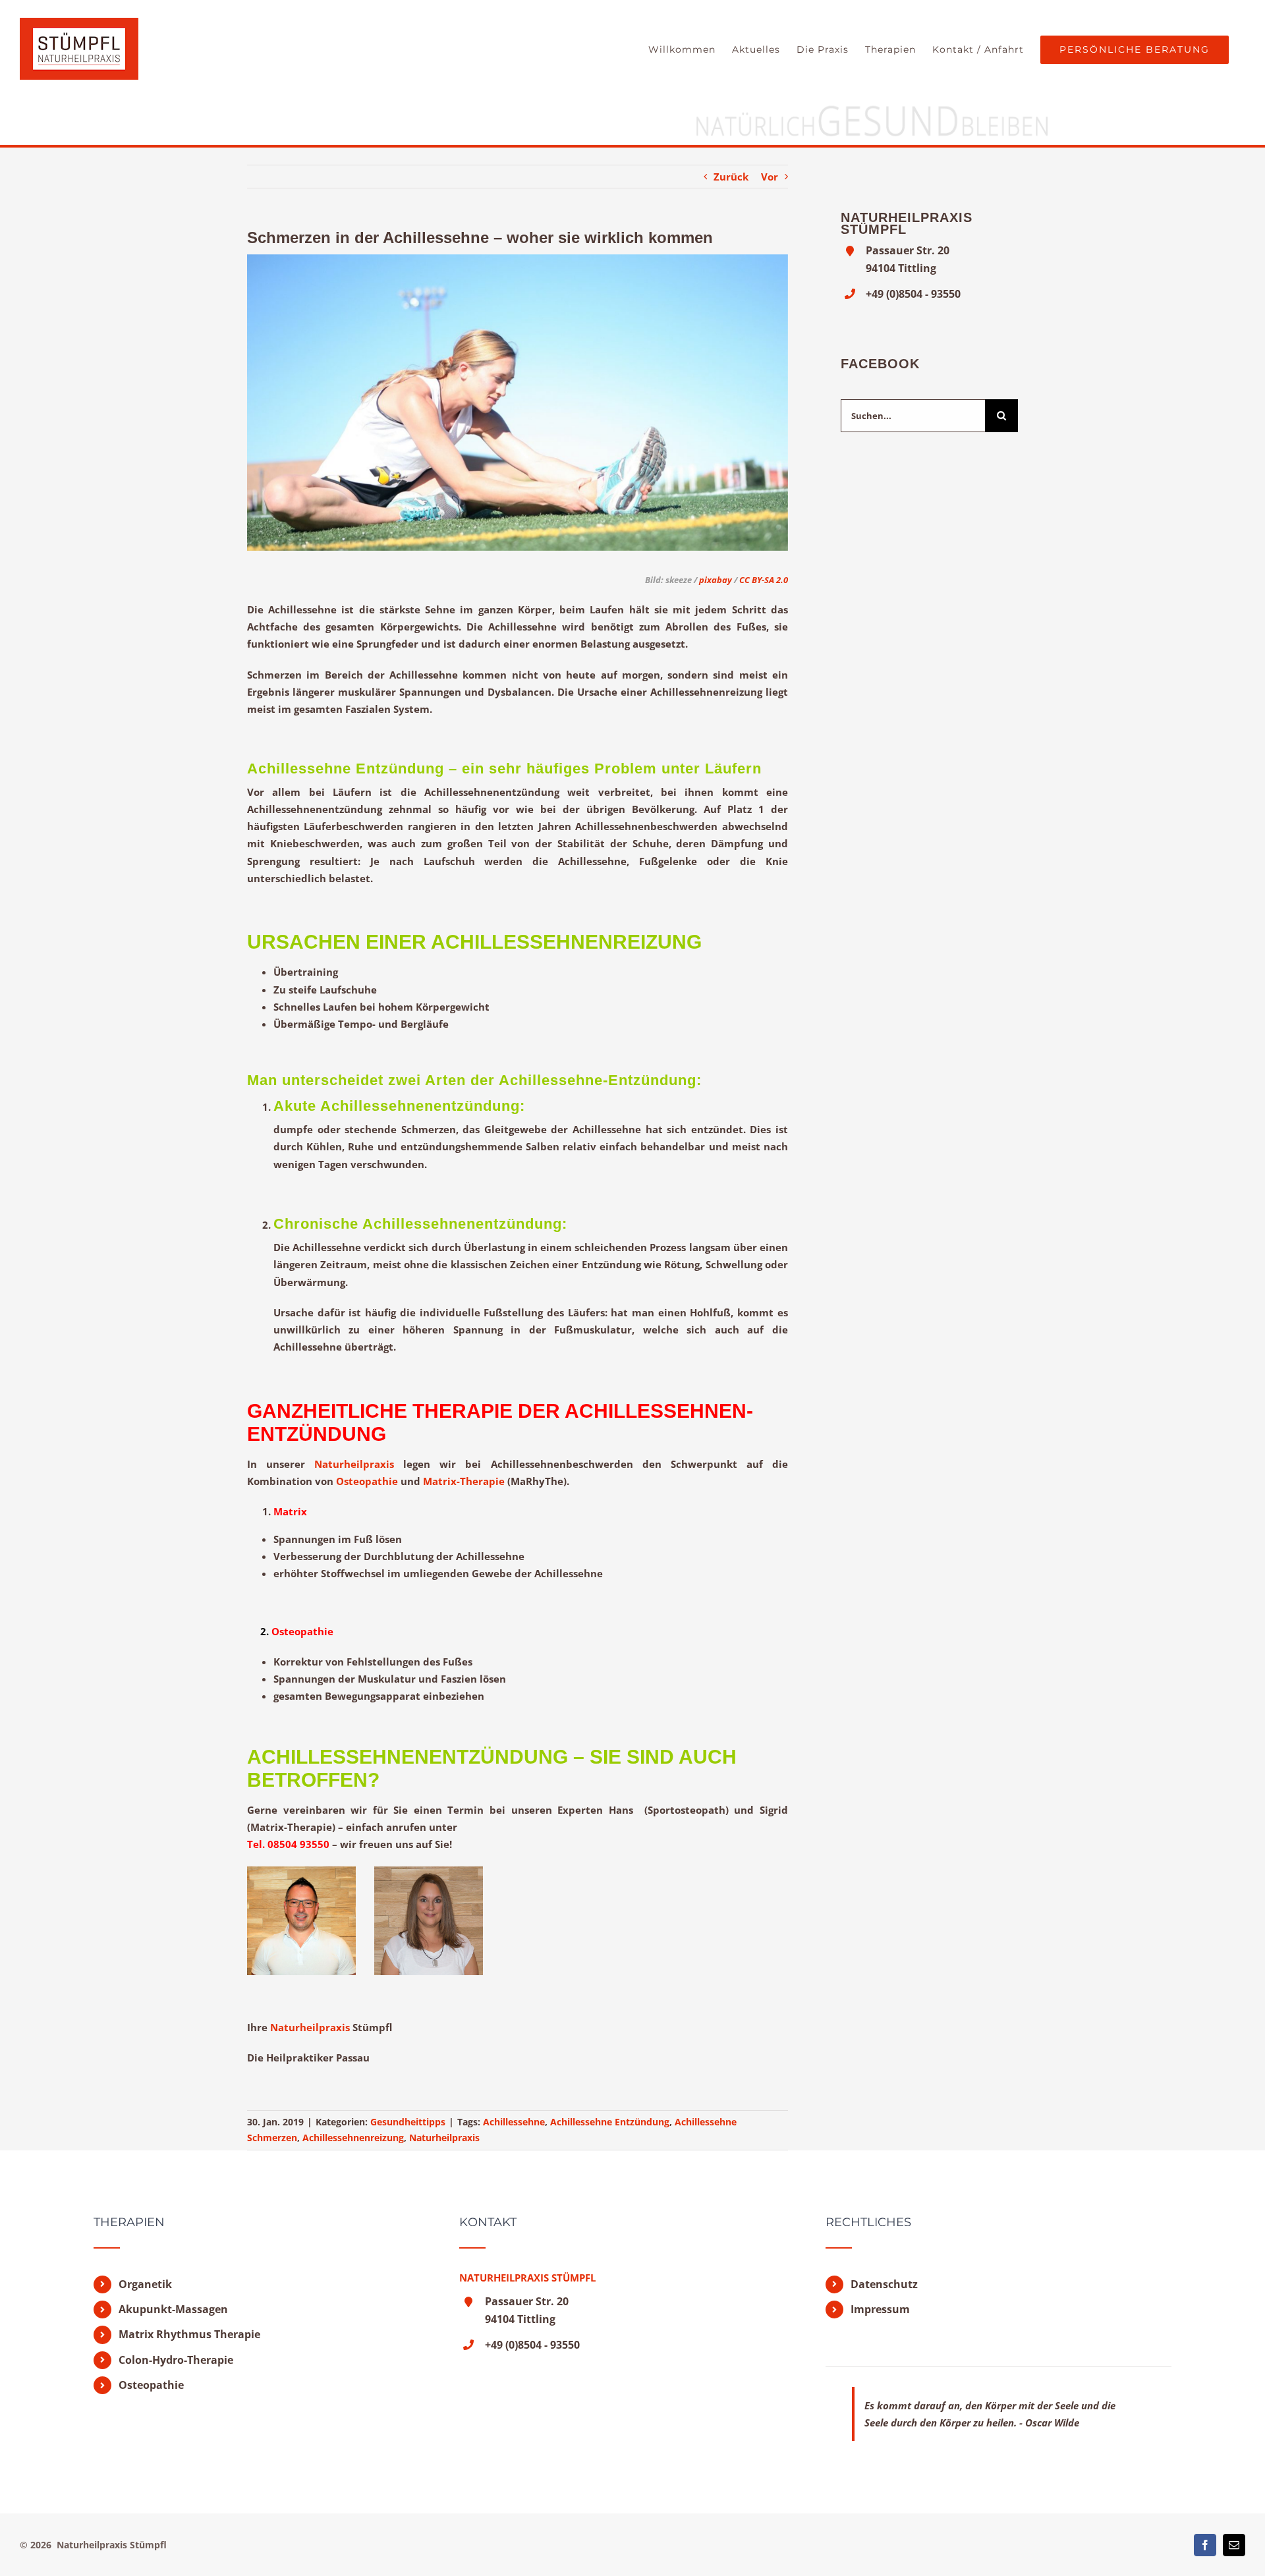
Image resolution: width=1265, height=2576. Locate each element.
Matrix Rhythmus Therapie (189, 2334)
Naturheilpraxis (354, 1464)
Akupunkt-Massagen (173, 2309)
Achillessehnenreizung (353, 2138)
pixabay (715, 580)
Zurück (731, 177)
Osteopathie (367, 1481)
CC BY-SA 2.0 (764, 580)
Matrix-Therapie (464, 1481)
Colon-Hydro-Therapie (176, 2360)
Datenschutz (884, 2284)
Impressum (880, 2309)
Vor (770, 177)
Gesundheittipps (408, 2122)
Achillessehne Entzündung (610, 2122)
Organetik (145, 2284)
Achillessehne (514, 2122)
